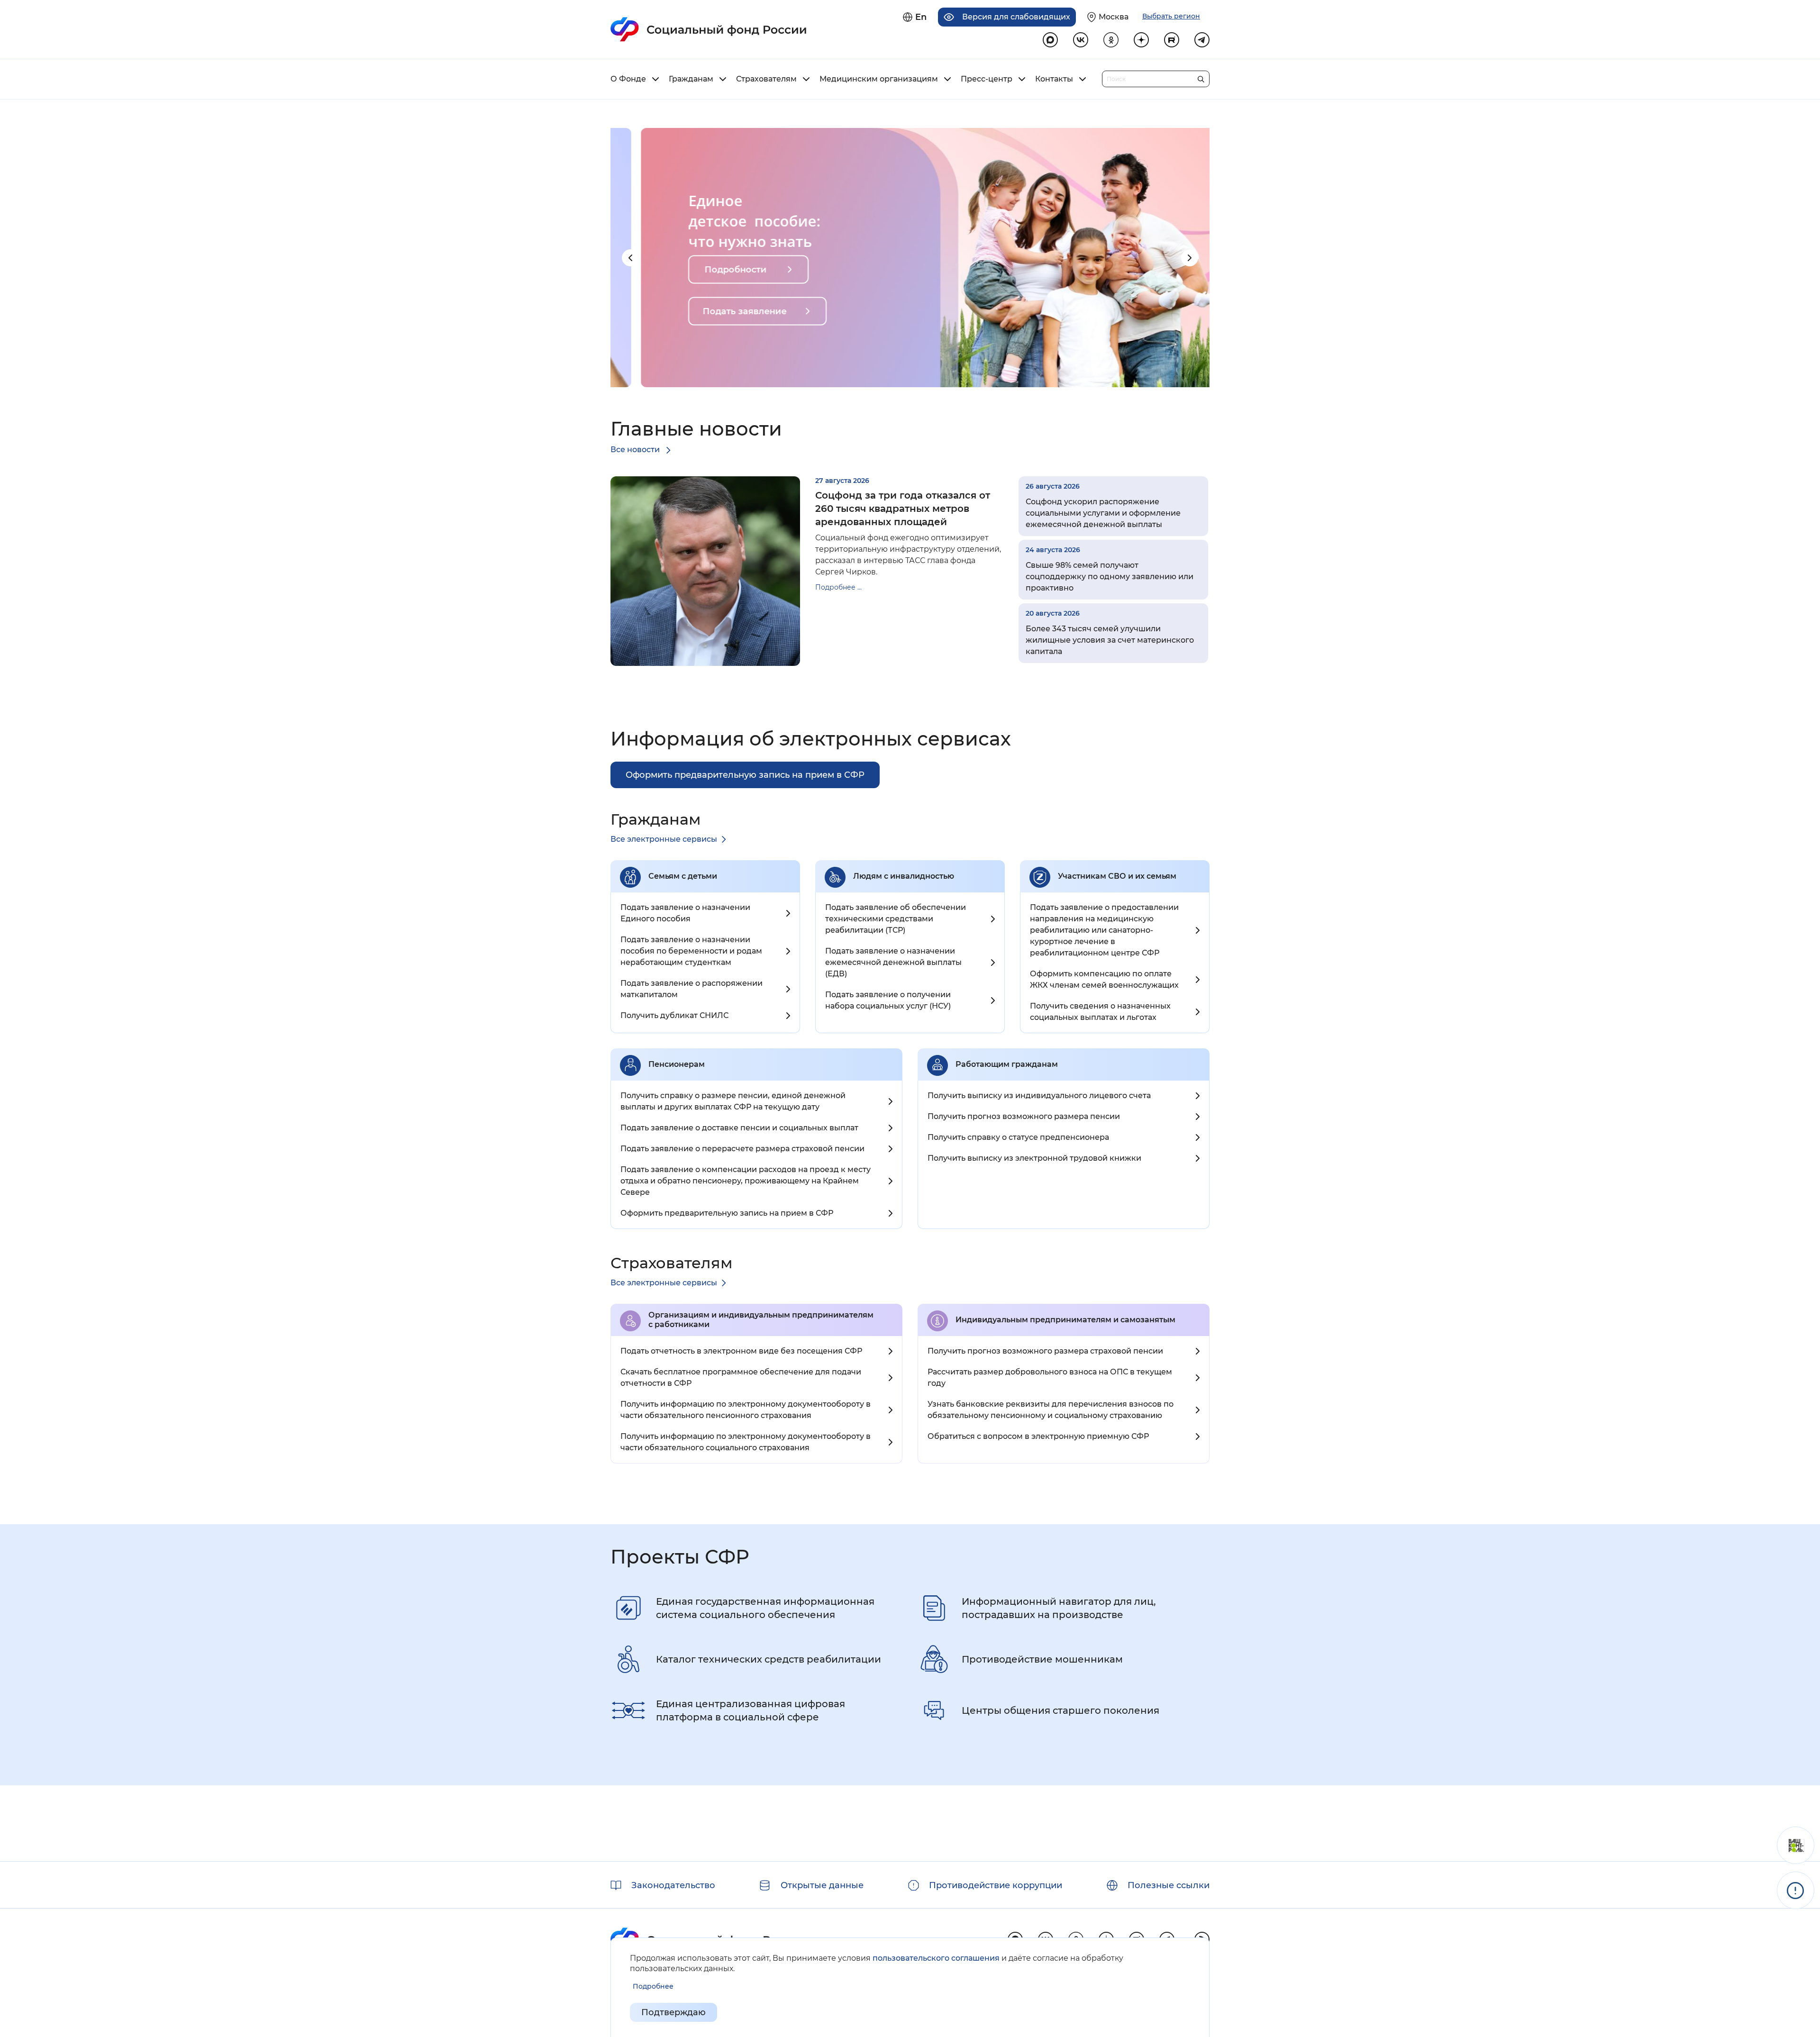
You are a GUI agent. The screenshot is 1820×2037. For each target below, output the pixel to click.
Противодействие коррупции (996, 1885)
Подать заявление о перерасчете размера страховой (742, 1149)
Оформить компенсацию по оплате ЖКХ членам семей (1104, 979)
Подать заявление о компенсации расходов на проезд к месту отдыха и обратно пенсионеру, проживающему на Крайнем (746, 1181)
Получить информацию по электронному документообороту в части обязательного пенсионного (746, 1410)
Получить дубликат (674, 1015)
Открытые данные (822, 1885)
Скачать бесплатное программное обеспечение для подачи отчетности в (741, 1378)
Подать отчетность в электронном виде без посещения (741, 1351)
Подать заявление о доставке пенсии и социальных (739, 1128)
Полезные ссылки (1169, 1885)
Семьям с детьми (683, 876)
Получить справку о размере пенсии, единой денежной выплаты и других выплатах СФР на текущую (733, 1101)
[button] (630, 258)
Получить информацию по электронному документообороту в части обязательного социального (746, 1442)
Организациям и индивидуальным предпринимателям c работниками (761, 1320)
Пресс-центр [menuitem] (987, 79)
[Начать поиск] (1201, 77)
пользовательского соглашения (936, 1958)
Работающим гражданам (1007, 1064)
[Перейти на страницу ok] (1111, 40)
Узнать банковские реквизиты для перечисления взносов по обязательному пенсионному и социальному (1051, 1410)
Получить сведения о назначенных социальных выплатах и (1100, 1012)
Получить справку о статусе (1018, 1137)
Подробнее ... (838, 587)
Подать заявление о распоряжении (692, 989)
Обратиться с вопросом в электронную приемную (1038, 1436)
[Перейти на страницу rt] (1172, 40)
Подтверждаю (673, 2012)
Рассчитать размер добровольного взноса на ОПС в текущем (1050, 1378)
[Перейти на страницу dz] (1141, 40)
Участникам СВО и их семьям (1117, 876)
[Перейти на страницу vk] (1081, 40)
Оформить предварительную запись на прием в (727, 1213)
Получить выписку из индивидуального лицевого (1039, 1096)
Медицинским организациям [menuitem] (879, 79)
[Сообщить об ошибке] (1796, 1890)
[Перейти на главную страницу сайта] (709, 29)
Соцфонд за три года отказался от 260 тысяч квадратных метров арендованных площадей (903, 509)
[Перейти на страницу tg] (1202, 40)
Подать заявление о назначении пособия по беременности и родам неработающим (691, 951)
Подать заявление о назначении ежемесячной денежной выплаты (893, 962)
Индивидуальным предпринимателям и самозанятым (1065, 1320)
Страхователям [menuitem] (766, 79)
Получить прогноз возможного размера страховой (1045, 1351)
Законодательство (673, 1885)
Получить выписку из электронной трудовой (1034, 1158)
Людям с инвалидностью (904, 876)
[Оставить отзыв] (1796, 1845)
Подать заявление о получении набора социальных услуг (888, 1000)
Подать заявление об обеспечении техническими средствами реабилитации (896, 919)
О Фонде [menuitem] (628, 79)
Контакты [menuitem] (1054, 79)
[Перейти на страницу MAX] (1050, 40)
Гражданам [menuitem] (691, 79)
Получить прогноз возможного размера (1024, 1116)
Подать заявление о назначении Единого (685, 913)
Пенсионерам (677, 1064)
